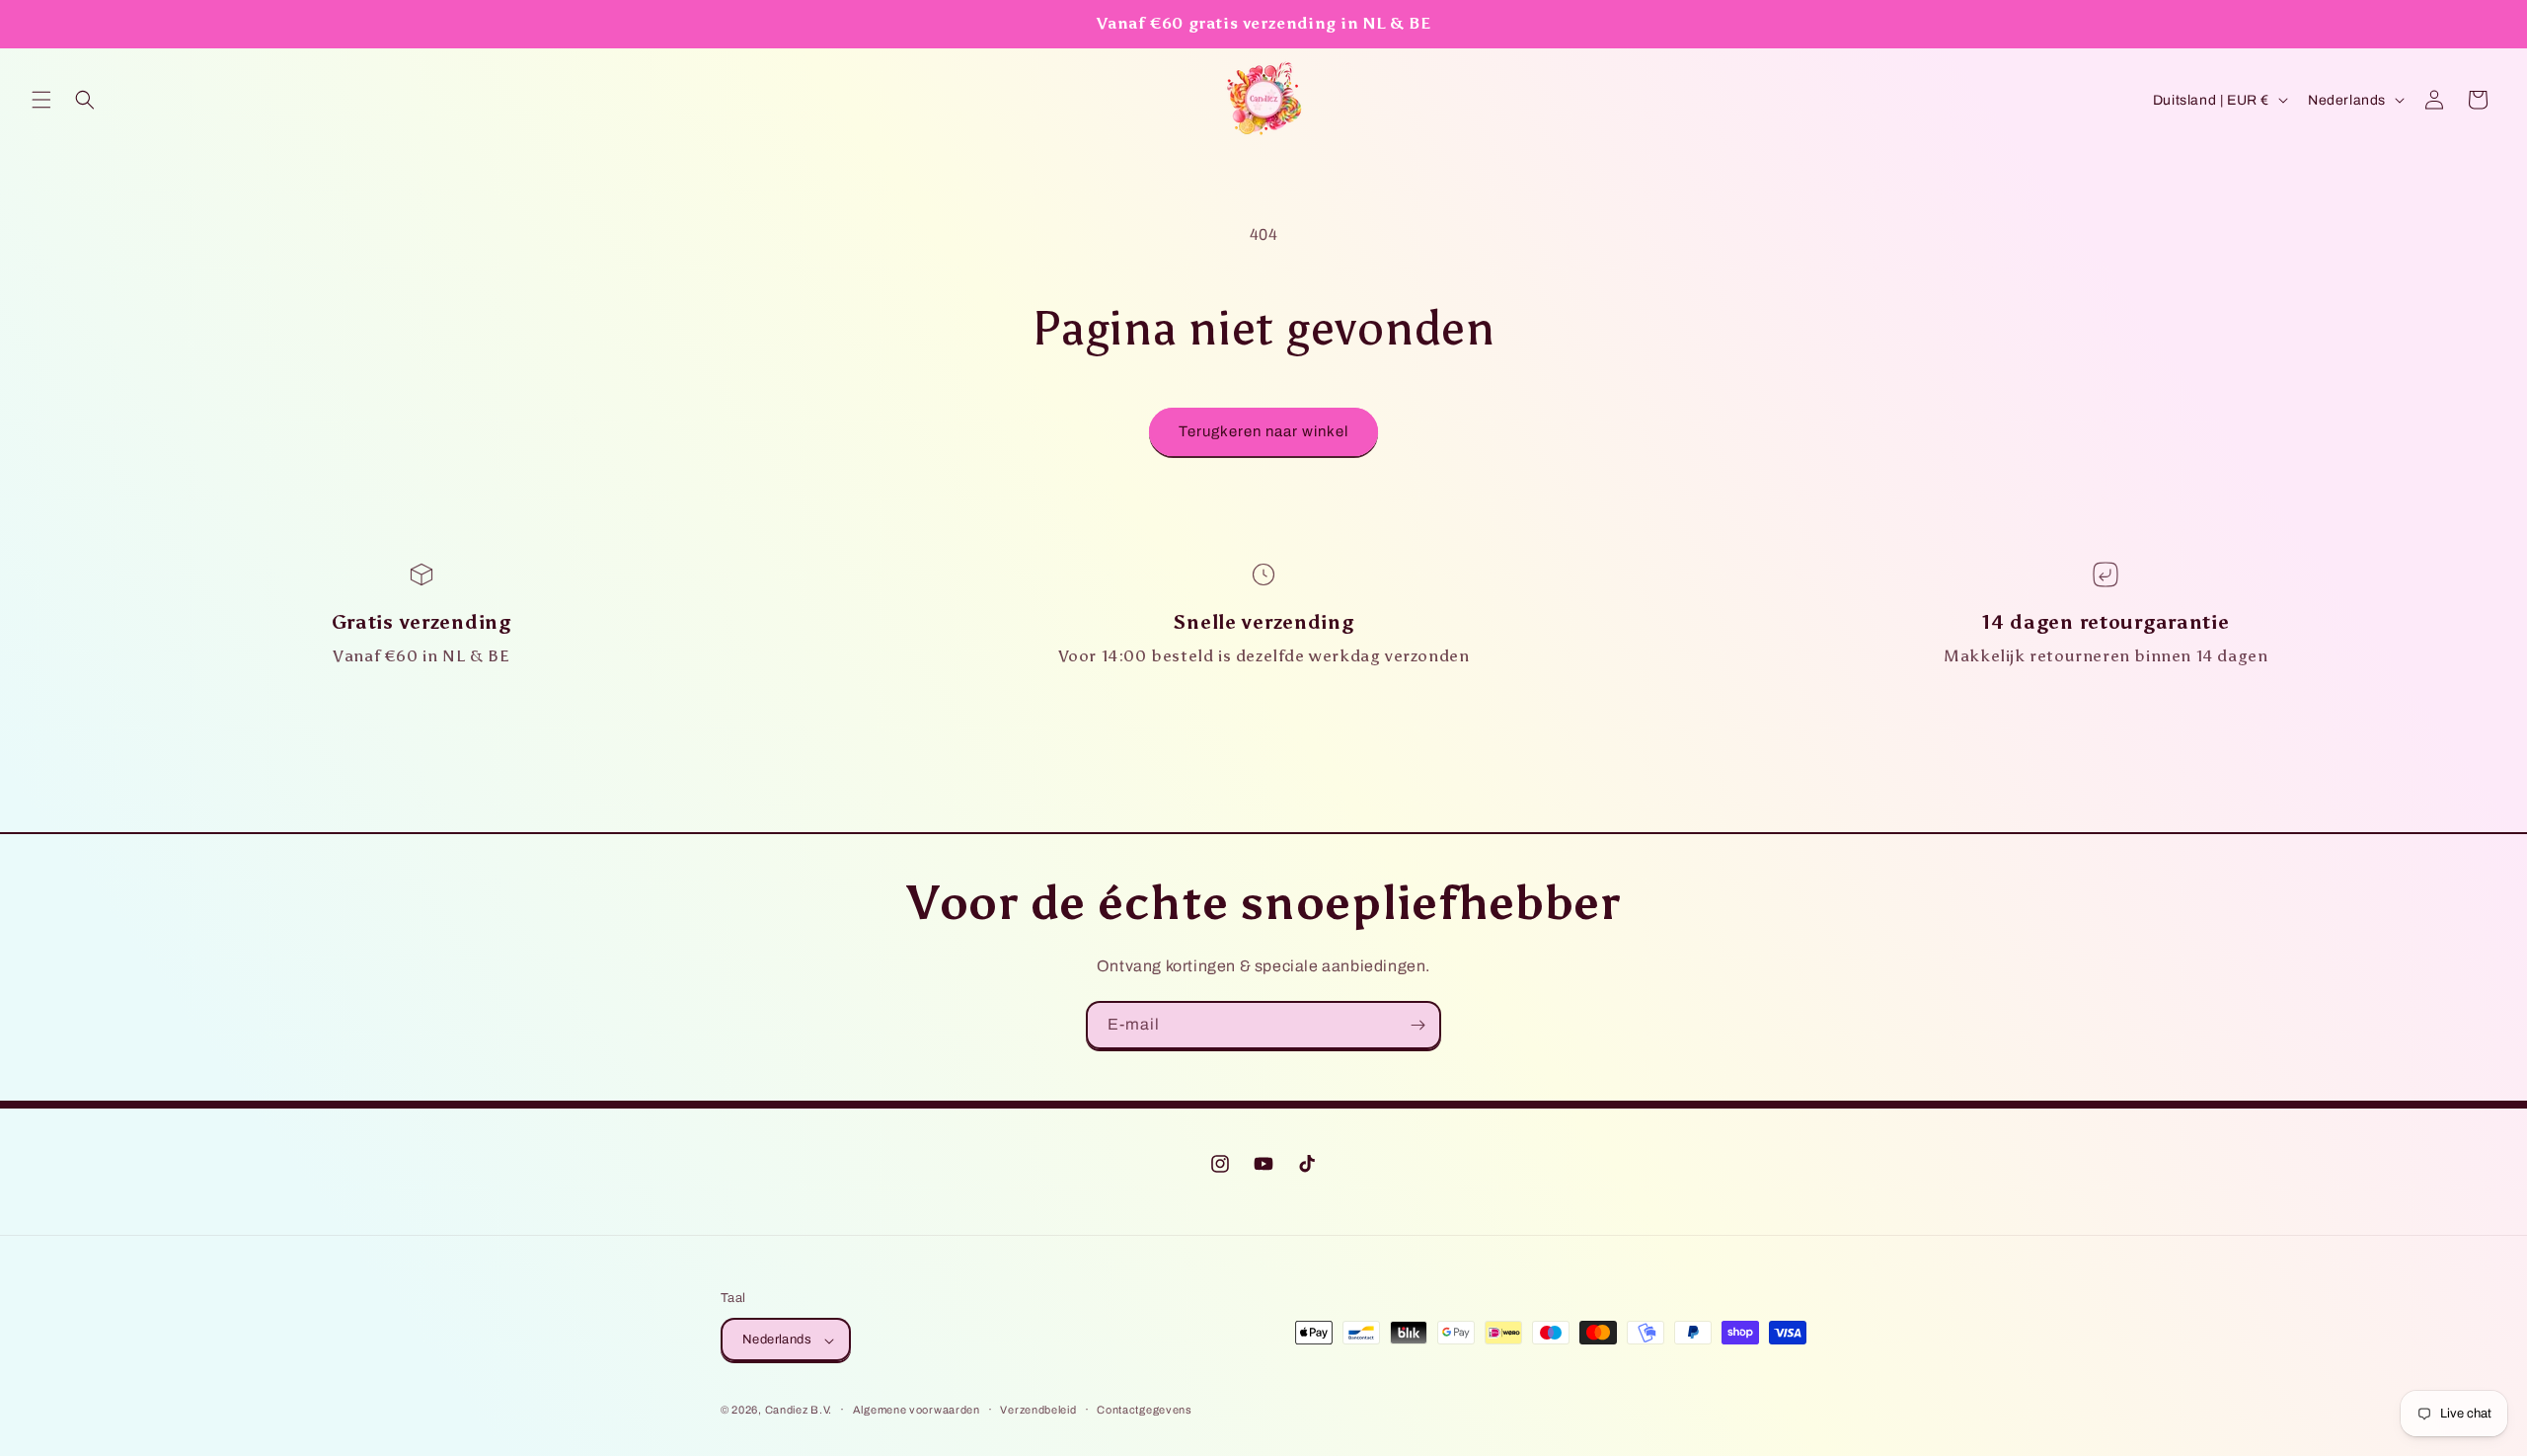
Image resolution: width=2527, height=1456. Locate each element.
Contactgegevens (1145, 1410)
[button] (41, 100)
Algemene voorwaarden (917, 1410)
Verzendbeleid (1038, 1410)
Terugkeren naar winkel (1263, 431)
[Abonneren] (1417, 1025)
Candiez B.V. (799, 1411)
